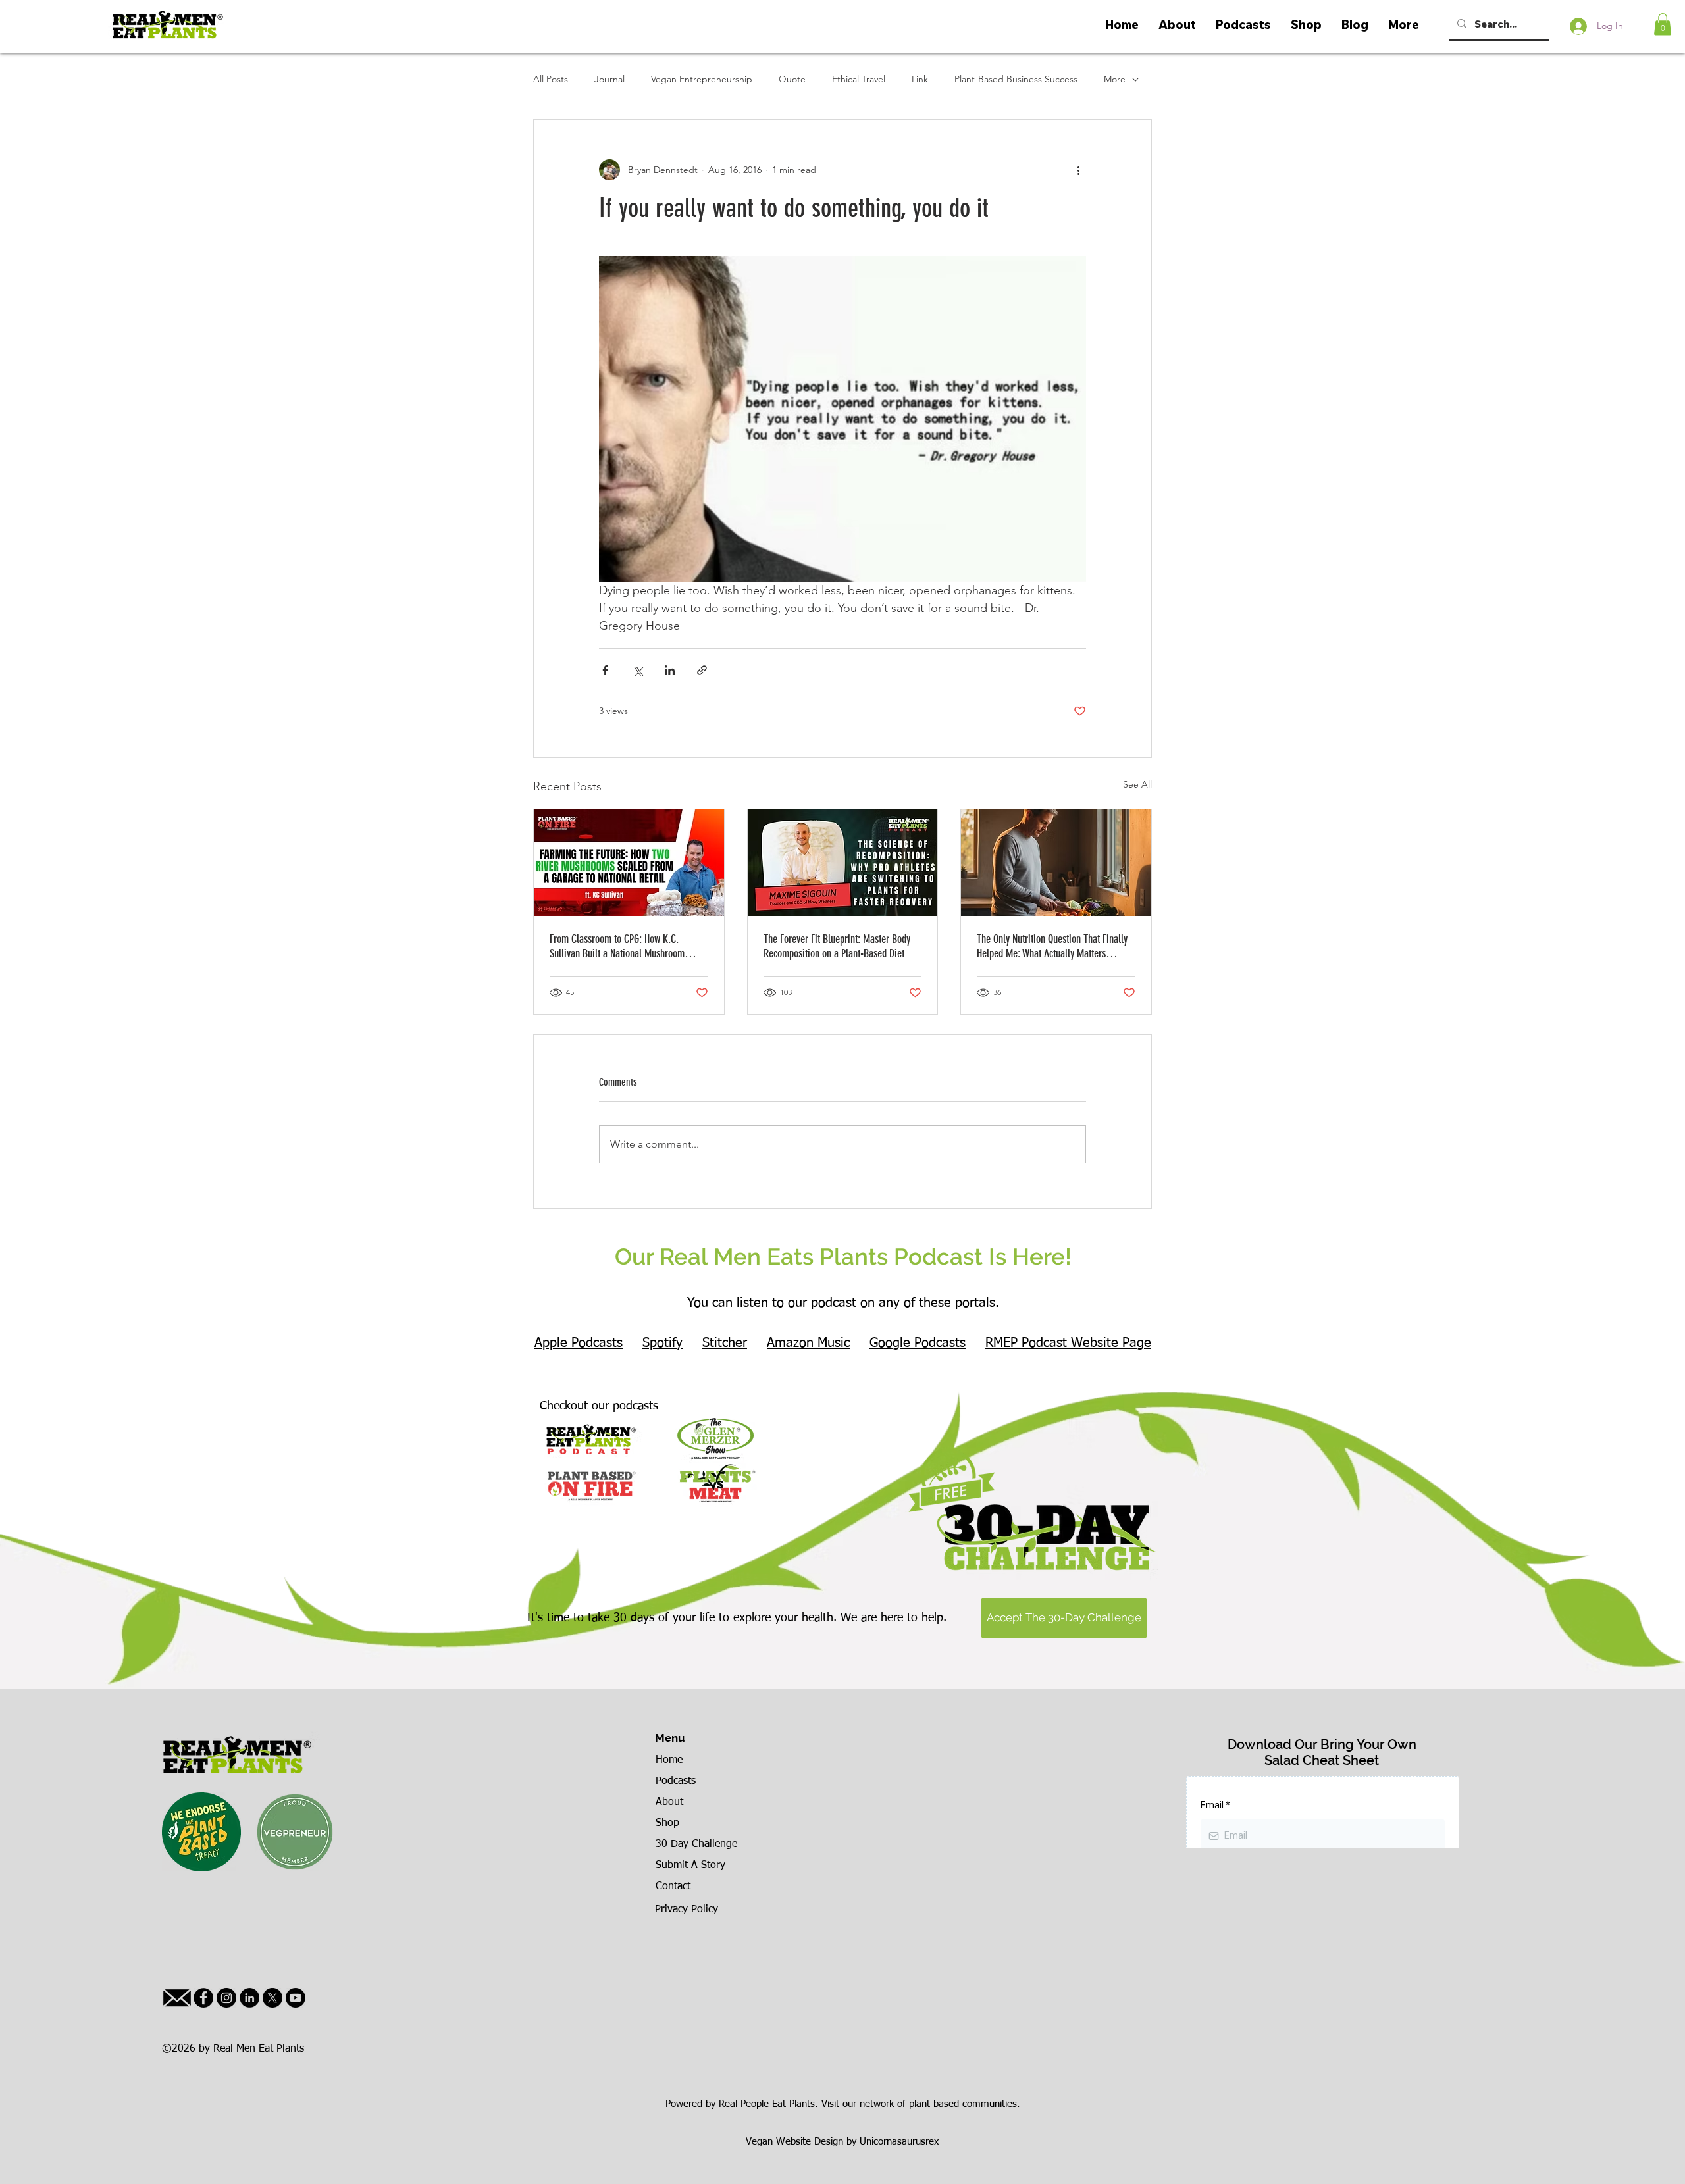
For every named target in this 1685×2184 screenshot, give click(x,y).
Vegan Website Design (794, 2142)
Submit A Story (690, 1866)
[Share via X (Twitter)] (637, 670)
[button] (1663, 24)
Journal (609, 79)
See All (1137, 784)
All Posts (551, 79)
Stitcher (725, 1343)
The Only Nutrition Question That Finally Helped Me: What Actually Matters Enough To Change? (1052, 946)
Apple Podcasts (579, 1343)
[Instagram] (226, 1998)
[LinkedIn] (249, 1998)
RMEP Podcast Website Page (1068, 1343)
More (1115, 79)
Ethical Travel (859, 79)
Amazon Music (808, 1343)
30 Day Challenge (696, 1844)
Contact (673, 1887)
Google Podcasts (918, 1343)
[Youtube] (296, 1998)
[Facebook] (203, 1998)
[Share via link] (702, 670)
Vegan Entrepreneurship (702, 79)
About (669, 1802)
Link (920, 79)
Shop (667, 1823)
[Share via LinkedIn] (670, 670)
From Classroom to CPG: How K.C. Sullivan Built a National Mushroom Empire (617, 946)
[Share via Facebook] (605, 670)
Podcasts (676, 1781)
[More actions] (1078, 170)
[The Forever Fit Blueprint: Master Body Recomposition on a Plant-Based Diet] (843, 863)
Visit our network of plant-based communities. (921, 2104)
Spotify (662, 1343)
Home (669, 1760)
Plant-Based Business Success (1016, 79)
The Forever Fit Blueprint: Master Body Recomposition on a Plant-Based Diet (837, 946)
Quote (792, 79)
